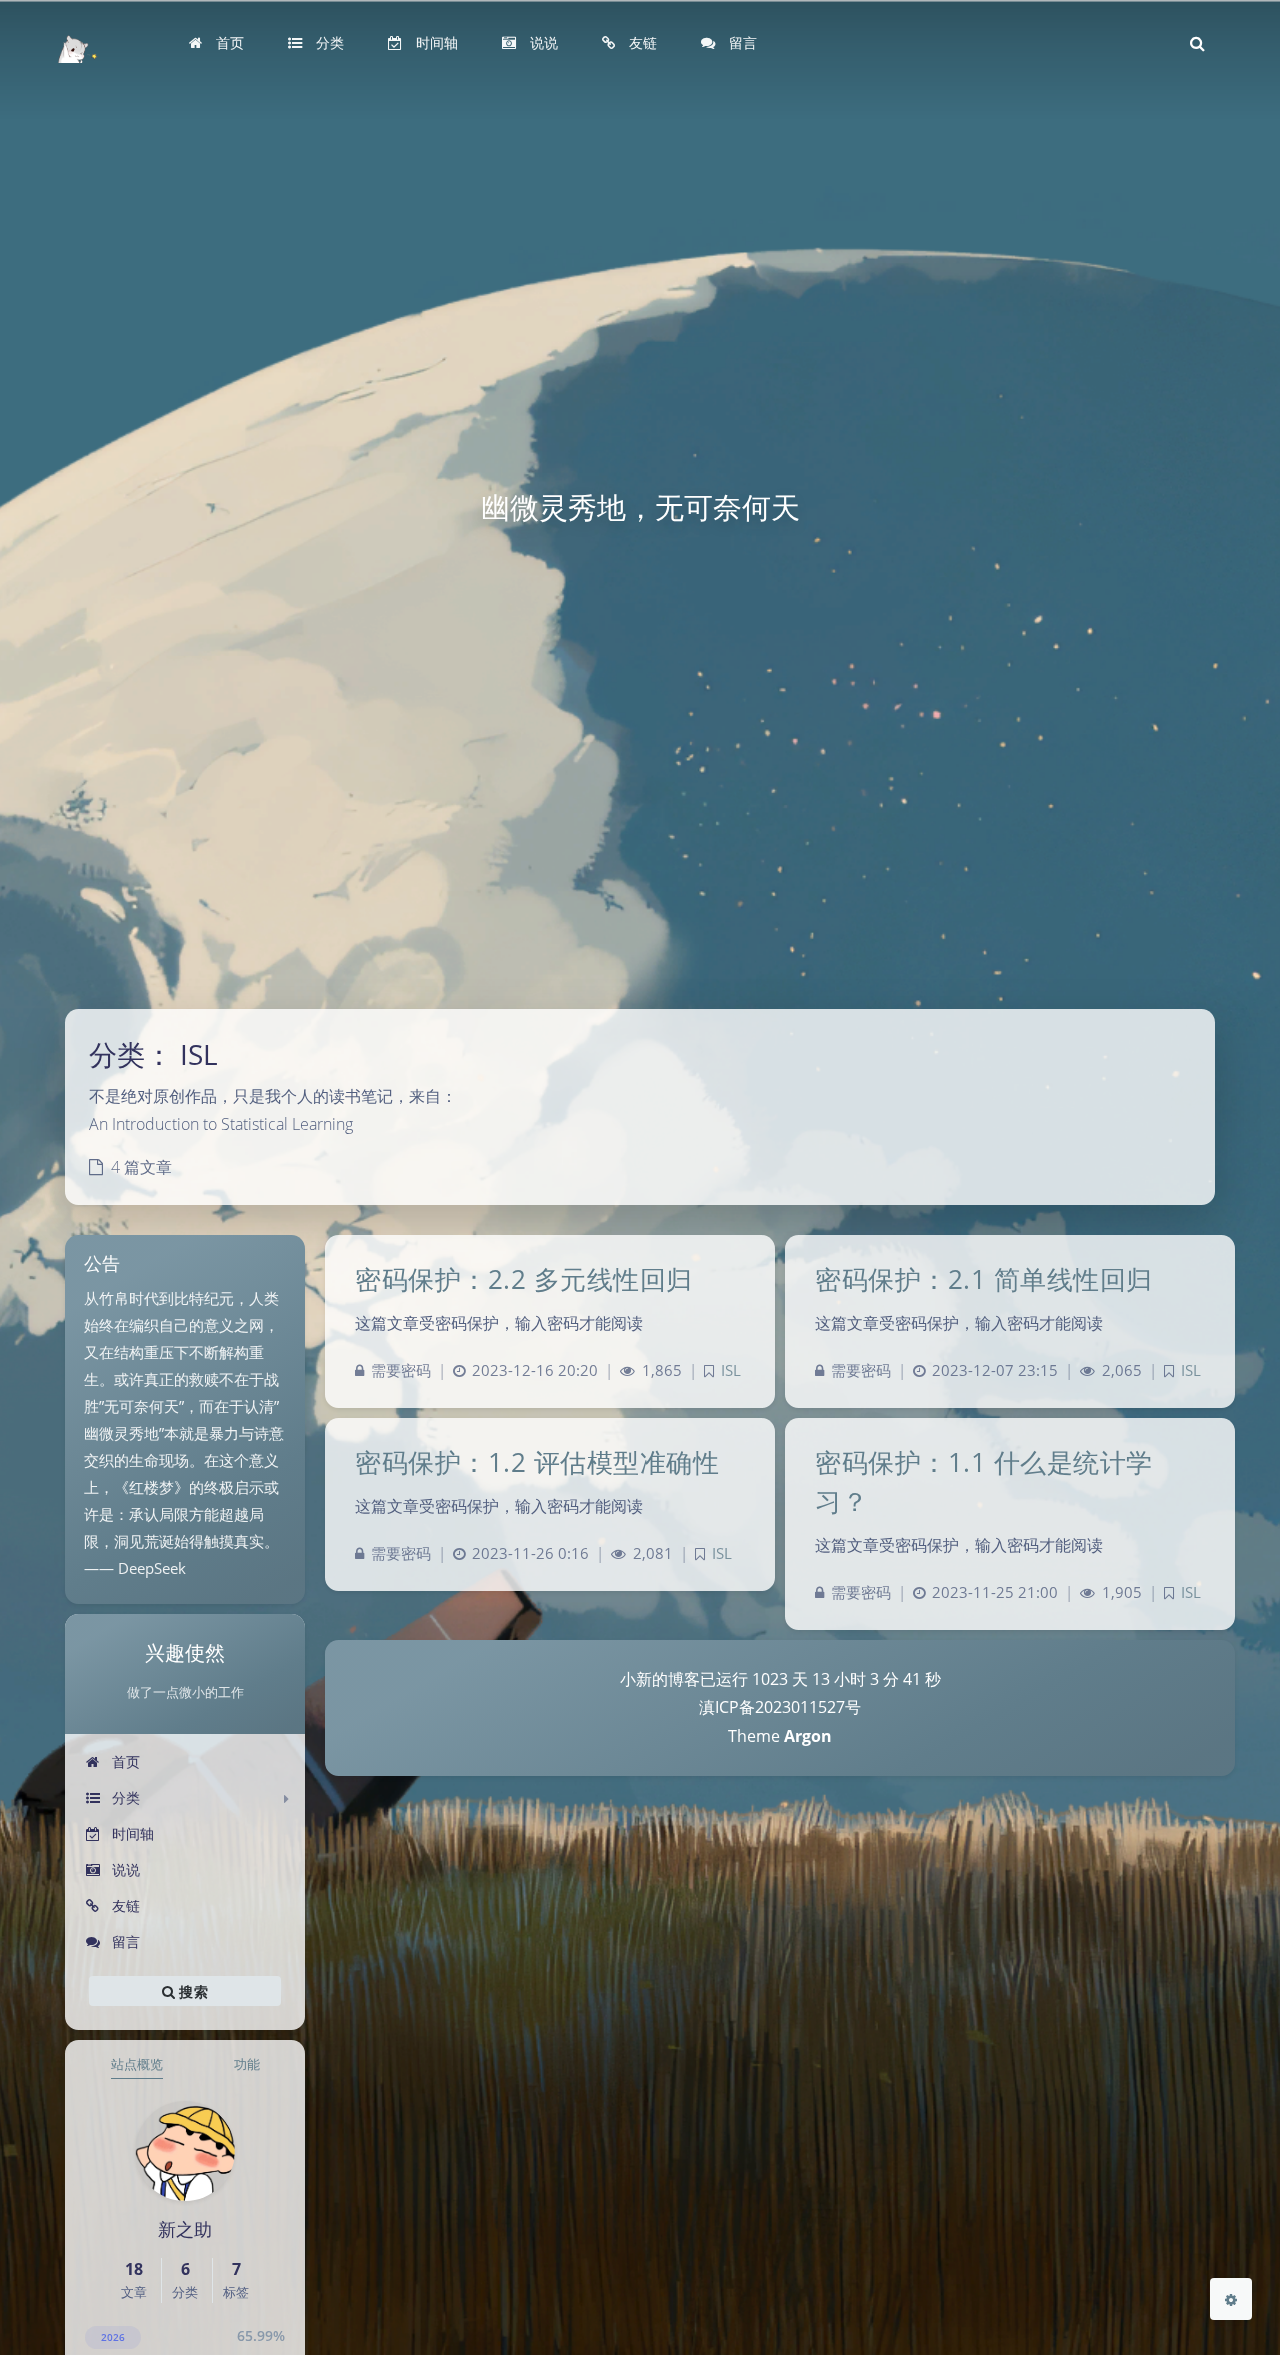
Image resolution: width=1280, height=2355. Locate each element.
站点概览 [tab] (137, 2064)
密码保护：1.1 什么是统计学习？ (984, 1481)
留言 (124, 1941)
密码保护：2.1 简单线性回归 (984, 1279)
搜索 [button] (191, 1991)
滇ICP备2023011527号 (780, 1707)
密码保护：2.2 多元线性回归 (524, 1279)
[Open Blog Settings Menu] (1231, 2299)
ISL (731, 1370)
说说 (124, 1869)
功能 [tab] (247, 2064)
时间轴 (131, 1833)
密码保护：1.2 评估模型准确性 (537, 1462)
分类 (124, 1797)
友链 (124, 1905)
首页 (124, 1761)
